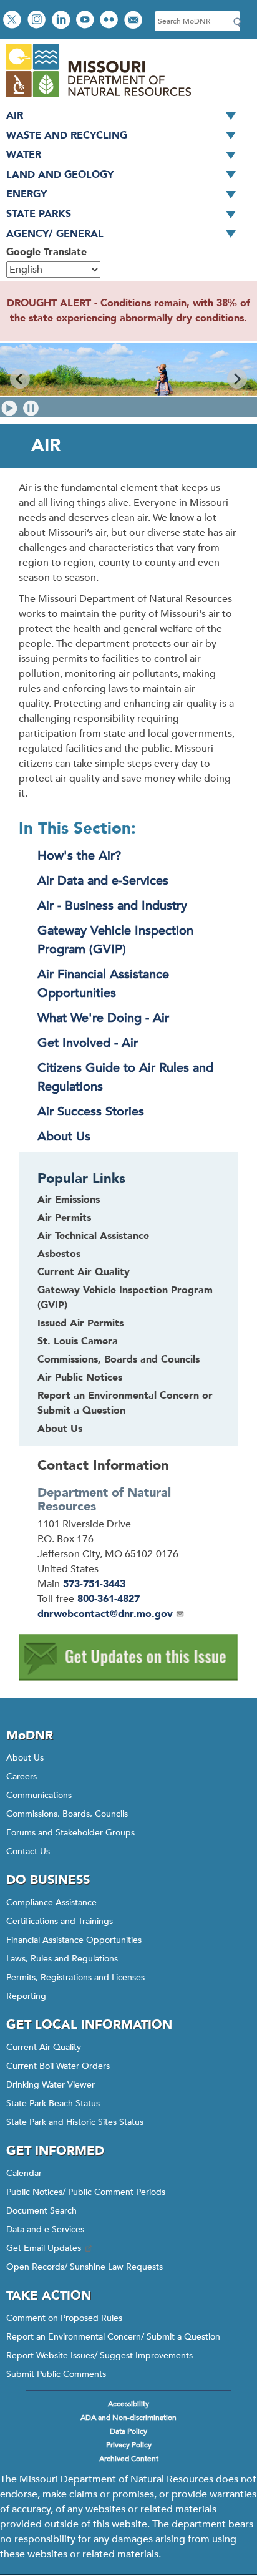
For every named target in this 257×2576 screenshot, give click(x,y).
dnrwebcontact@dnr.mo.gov (105, 1614)
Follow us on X (14, 21)
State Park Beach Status (53, 2103)
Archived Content (129, 2459)
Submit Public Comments (56, 2374)
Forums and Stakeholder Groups (70, 1833)
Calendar (24, 2173)
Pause (31, 408)
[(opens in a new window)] (128, 1678)
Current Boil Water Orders (58, 2066)
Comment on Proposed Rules (64, 2318)
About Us (64, 1136)
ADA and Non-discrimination (128, 2418)
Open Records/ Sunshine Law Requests (85, 2267)
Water (24, 155)
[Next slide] (237, 379)
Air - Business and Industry (112, 906)
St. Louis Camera (78, 1341)
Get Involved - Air (88, 1043)
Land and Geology (60, 175)
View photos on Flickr (110, 21)
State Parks (39, 214)
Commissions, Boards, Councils (67, 1814)
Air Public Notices (80, 1378)
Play (10, 408)
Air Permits (64, 1218)
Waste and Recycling (67, 135)
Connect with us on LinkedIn (62, 21)
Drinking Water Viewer (51, 2085)
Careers (22, 1776)
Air (15, 115)
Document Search (41, 2211)
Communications (39, 1795)
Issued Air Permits (80, 1323)
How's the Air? (79, 856)
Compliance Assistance (51, 1903)
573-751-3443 (94, 1584)
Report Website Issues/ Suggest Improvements (99, 2355)
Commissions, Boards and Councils (119, 1359)
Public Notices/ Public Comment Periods (86, 2192)
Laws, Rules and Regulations (62, 1959)
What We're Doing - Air (103, 1018)
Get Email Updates (44, 2248)
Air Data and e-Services (103, 881)
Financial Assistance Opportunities (74, 1940)
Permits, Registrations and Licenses (75, 1977)
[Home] (98, 99)
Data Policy (128, 2431)
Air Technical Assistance (93, 1236)
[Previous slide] (20, 379)
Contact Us (28, 1851)
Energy (27, 194)
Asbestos (59, 1254)
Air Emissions (69, 1200)
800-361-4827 (109, 1599)
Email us (134, 21)
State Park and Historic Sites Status (75, 2122)
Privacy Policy (129, 2445)
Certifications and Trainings (60, 1921)
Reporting (26, 1996)
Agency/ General (55, 234)
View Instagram (38, 21)
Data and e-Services (45, 2229)
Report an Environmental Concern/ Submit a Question (113, 2337)
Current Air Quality (84, 1272)
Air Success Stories (91, 1111)
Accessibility (128, 2404)
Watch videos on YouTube (86, 21)
